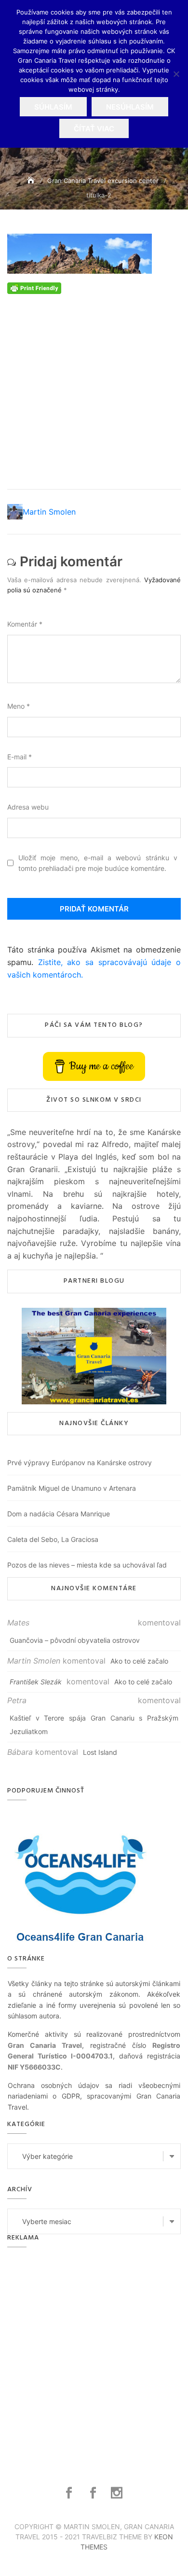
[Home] (32, 180)
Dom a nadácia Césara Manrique (59, 1514)
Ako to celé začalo (139, 1661)
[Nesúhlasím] (176, 74)
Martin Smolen (49, 512)
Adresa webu (28, 807)
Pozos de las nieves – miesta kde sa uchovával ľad (87, 1565)
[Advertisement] (94, 388)
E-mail (20, 757)
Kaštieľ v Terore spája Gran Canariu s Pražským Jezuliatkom (94, 1725)
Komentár (25, 624)
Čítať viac (94, 129)
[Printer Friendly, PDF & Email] (34, 287)
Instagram (118, 2493)
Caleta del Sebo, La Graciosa (53, 1539)
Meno (19, 706)
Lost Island (100, 1752)
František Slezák (36, 1682)
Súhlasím (53, 107)
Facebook (70, 2493)
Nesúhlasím (130, 107)
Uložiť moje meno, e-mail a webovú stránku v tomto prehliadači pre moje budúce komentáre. (98, 863)
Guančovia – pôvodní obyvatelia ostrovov (75, 1640)
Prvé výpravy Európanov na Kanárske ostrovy (80, 1463)
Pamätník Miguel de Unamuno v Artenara (72, 1488)
